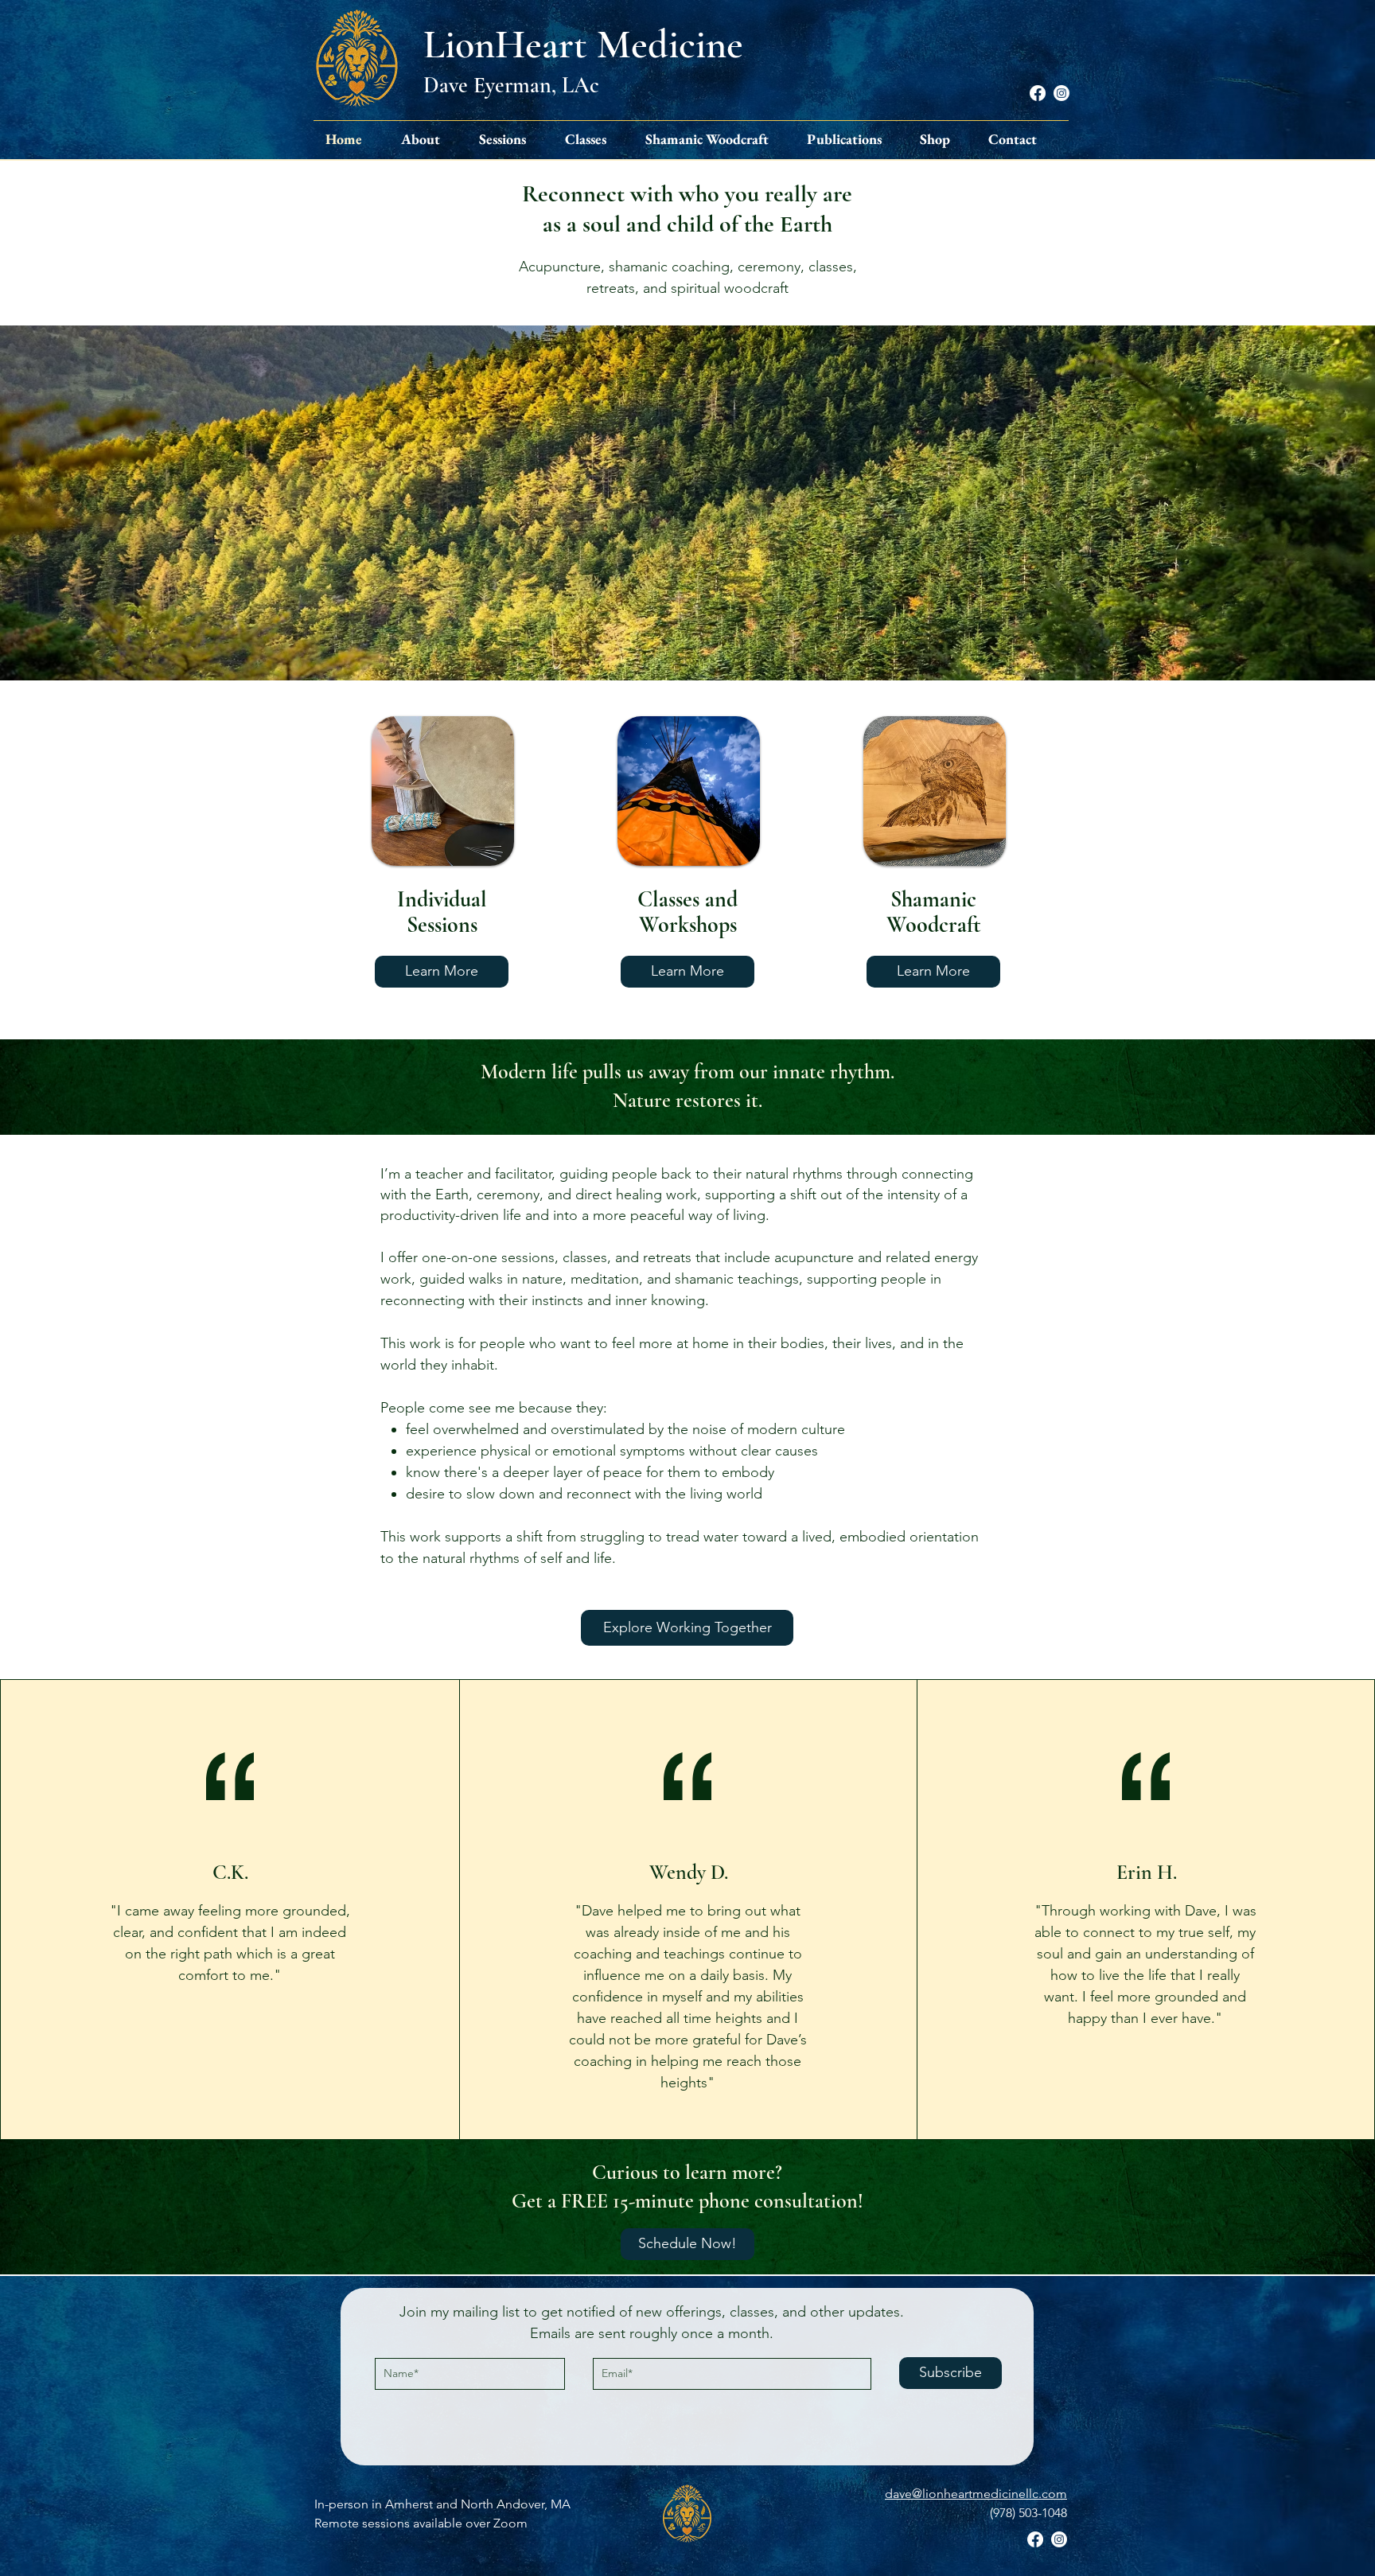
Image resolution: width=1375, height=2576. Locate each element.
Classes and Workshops (687, 912)
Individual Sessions (442, 912)
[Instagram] (1061, 93)
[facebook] (1038, 93)
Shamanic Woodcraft (934, 912)
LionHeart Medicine (583, 45)
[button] (427, 139)
